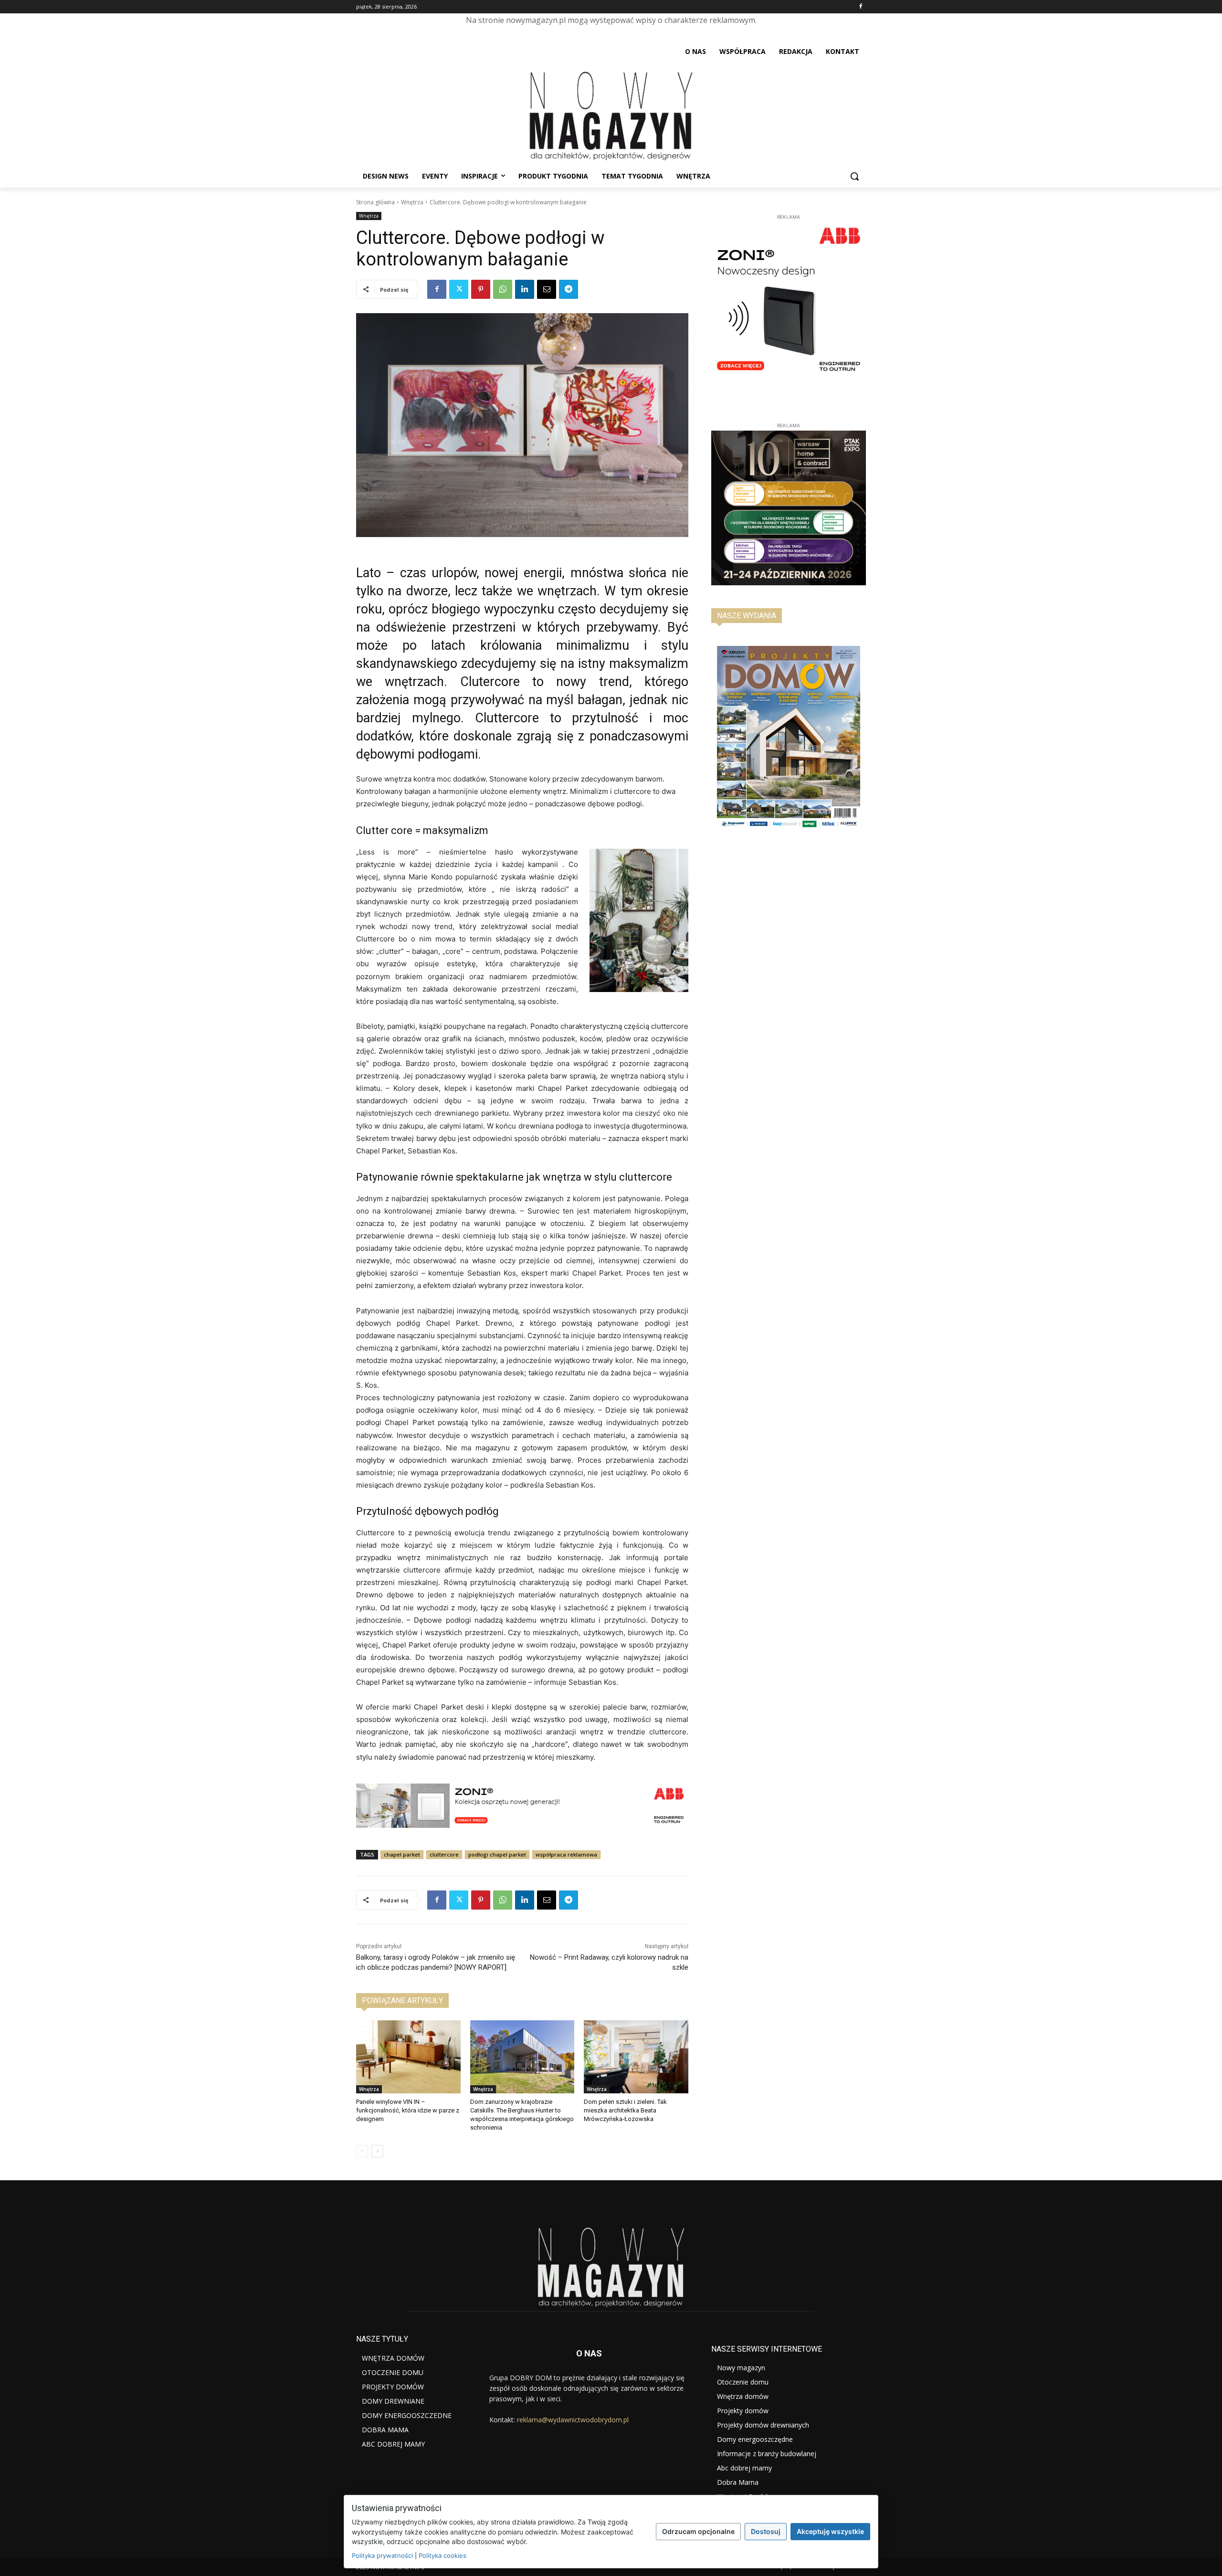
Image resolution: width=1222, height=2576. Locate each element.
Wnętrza (412, 202)
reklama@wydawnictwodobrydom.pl (573, 2420)
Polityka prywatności (382, 2555)
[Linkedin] (525, 289)
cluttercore (444, 1854)
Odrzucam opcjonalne (698, 2531)
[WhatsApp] (503, 289)
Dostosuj (766, 2531)
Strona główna (375, 202)
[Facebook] (860, 7)
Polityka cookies (442, 2555)
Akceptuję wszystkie (830, 2531)
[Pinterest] (481, 289)
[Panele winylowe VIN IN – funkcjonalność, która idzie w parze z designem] (408, 2057)
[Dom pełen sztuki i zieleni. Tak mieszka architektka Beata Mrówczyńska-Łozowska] (636, 2057)
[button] (854, 176)
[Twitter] (459, 289)
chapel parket (402, 1854)
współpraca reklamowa (566, 1854)
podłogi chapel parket (497, 1854)
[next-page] (377, 2151)
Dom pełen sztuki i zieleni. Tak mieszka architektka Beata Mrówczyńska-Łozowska (625, 2110)
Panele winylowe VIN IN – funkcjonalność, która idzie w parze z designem (408, 2110)
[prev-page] (362, 2151)
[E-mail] (547, 289)
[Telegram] (569, 289)
